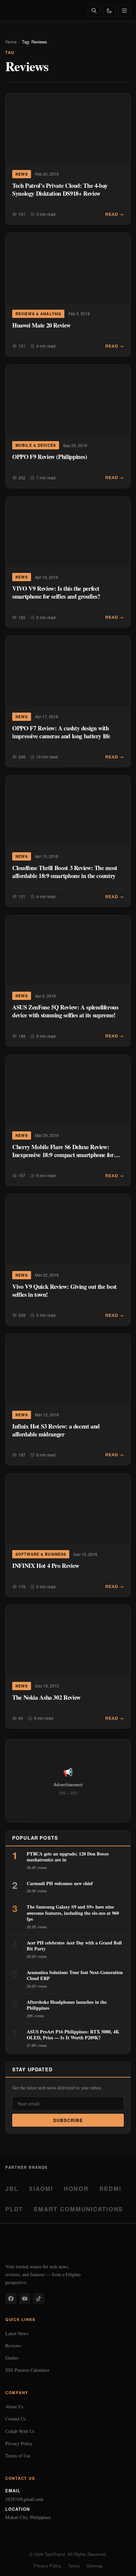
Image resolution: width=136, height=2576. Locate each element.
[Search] (94, 11)
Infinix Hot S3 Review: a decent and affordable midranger (56, 1430)
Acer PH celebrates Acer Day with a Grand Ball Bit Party (74, 1946)
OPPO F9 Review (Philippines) (50, 456)
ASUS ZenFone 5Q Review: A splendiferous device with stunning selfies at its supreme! (65, 1011)
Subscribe (68, 2120)
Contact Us (16, 2419)
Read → (115, 214)
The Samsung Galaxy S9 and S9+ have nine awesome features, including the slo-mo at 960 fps (73, 1913)
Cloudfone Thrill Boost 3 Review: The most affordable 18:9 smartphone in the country (65, 872)
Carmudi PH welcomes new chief (60, 1883)
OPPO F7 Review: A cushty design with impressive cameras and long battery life (61, 732)
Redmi (110, 2188)
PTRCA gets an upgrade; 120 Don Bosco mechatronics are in (68, 1857)
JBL (12, 2188)
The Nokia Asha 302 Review (46, 1697)
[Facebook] (11, 2299)
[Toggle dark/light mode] (109, 11)
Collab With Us (20, 2431)
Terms (74, 2566)
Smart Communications (78, 2209)
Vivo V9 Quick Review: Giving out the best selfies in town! (64, 1290)
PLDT (14, 2209)
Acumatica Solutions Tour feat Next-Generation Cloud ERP (75, 1975)
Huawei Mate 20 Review (41, 325)
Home (11, 42)
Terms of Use (18, 2456)
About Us (14, 2406)
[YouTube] (25, 2299)
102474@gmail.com (24, 2499)
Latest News (17, 2333)
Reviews (13, 2346)
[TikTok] (39, 2299)
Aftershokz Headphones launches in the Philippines (67, 2005)
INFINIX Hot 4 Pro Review (46, 1565)
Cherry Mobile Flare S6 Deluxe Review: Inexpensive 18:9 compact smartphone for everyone (63, 1155)
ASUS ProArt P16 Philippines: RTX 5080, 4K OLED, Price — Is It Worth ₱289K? (73, 2035)
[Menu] (124, 11)
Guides (12, 2358)
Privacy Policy (19, 2443)
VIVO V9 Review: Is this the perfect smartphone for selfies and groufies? (56, 592)
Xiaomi (41, 2188)
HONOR (76, 2188)
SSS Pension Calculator (27, 2370)
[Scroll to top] (118, 2563)
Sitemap (94, 2566)
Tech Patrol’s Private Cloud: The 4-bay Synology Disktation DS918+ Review (60, 189)
